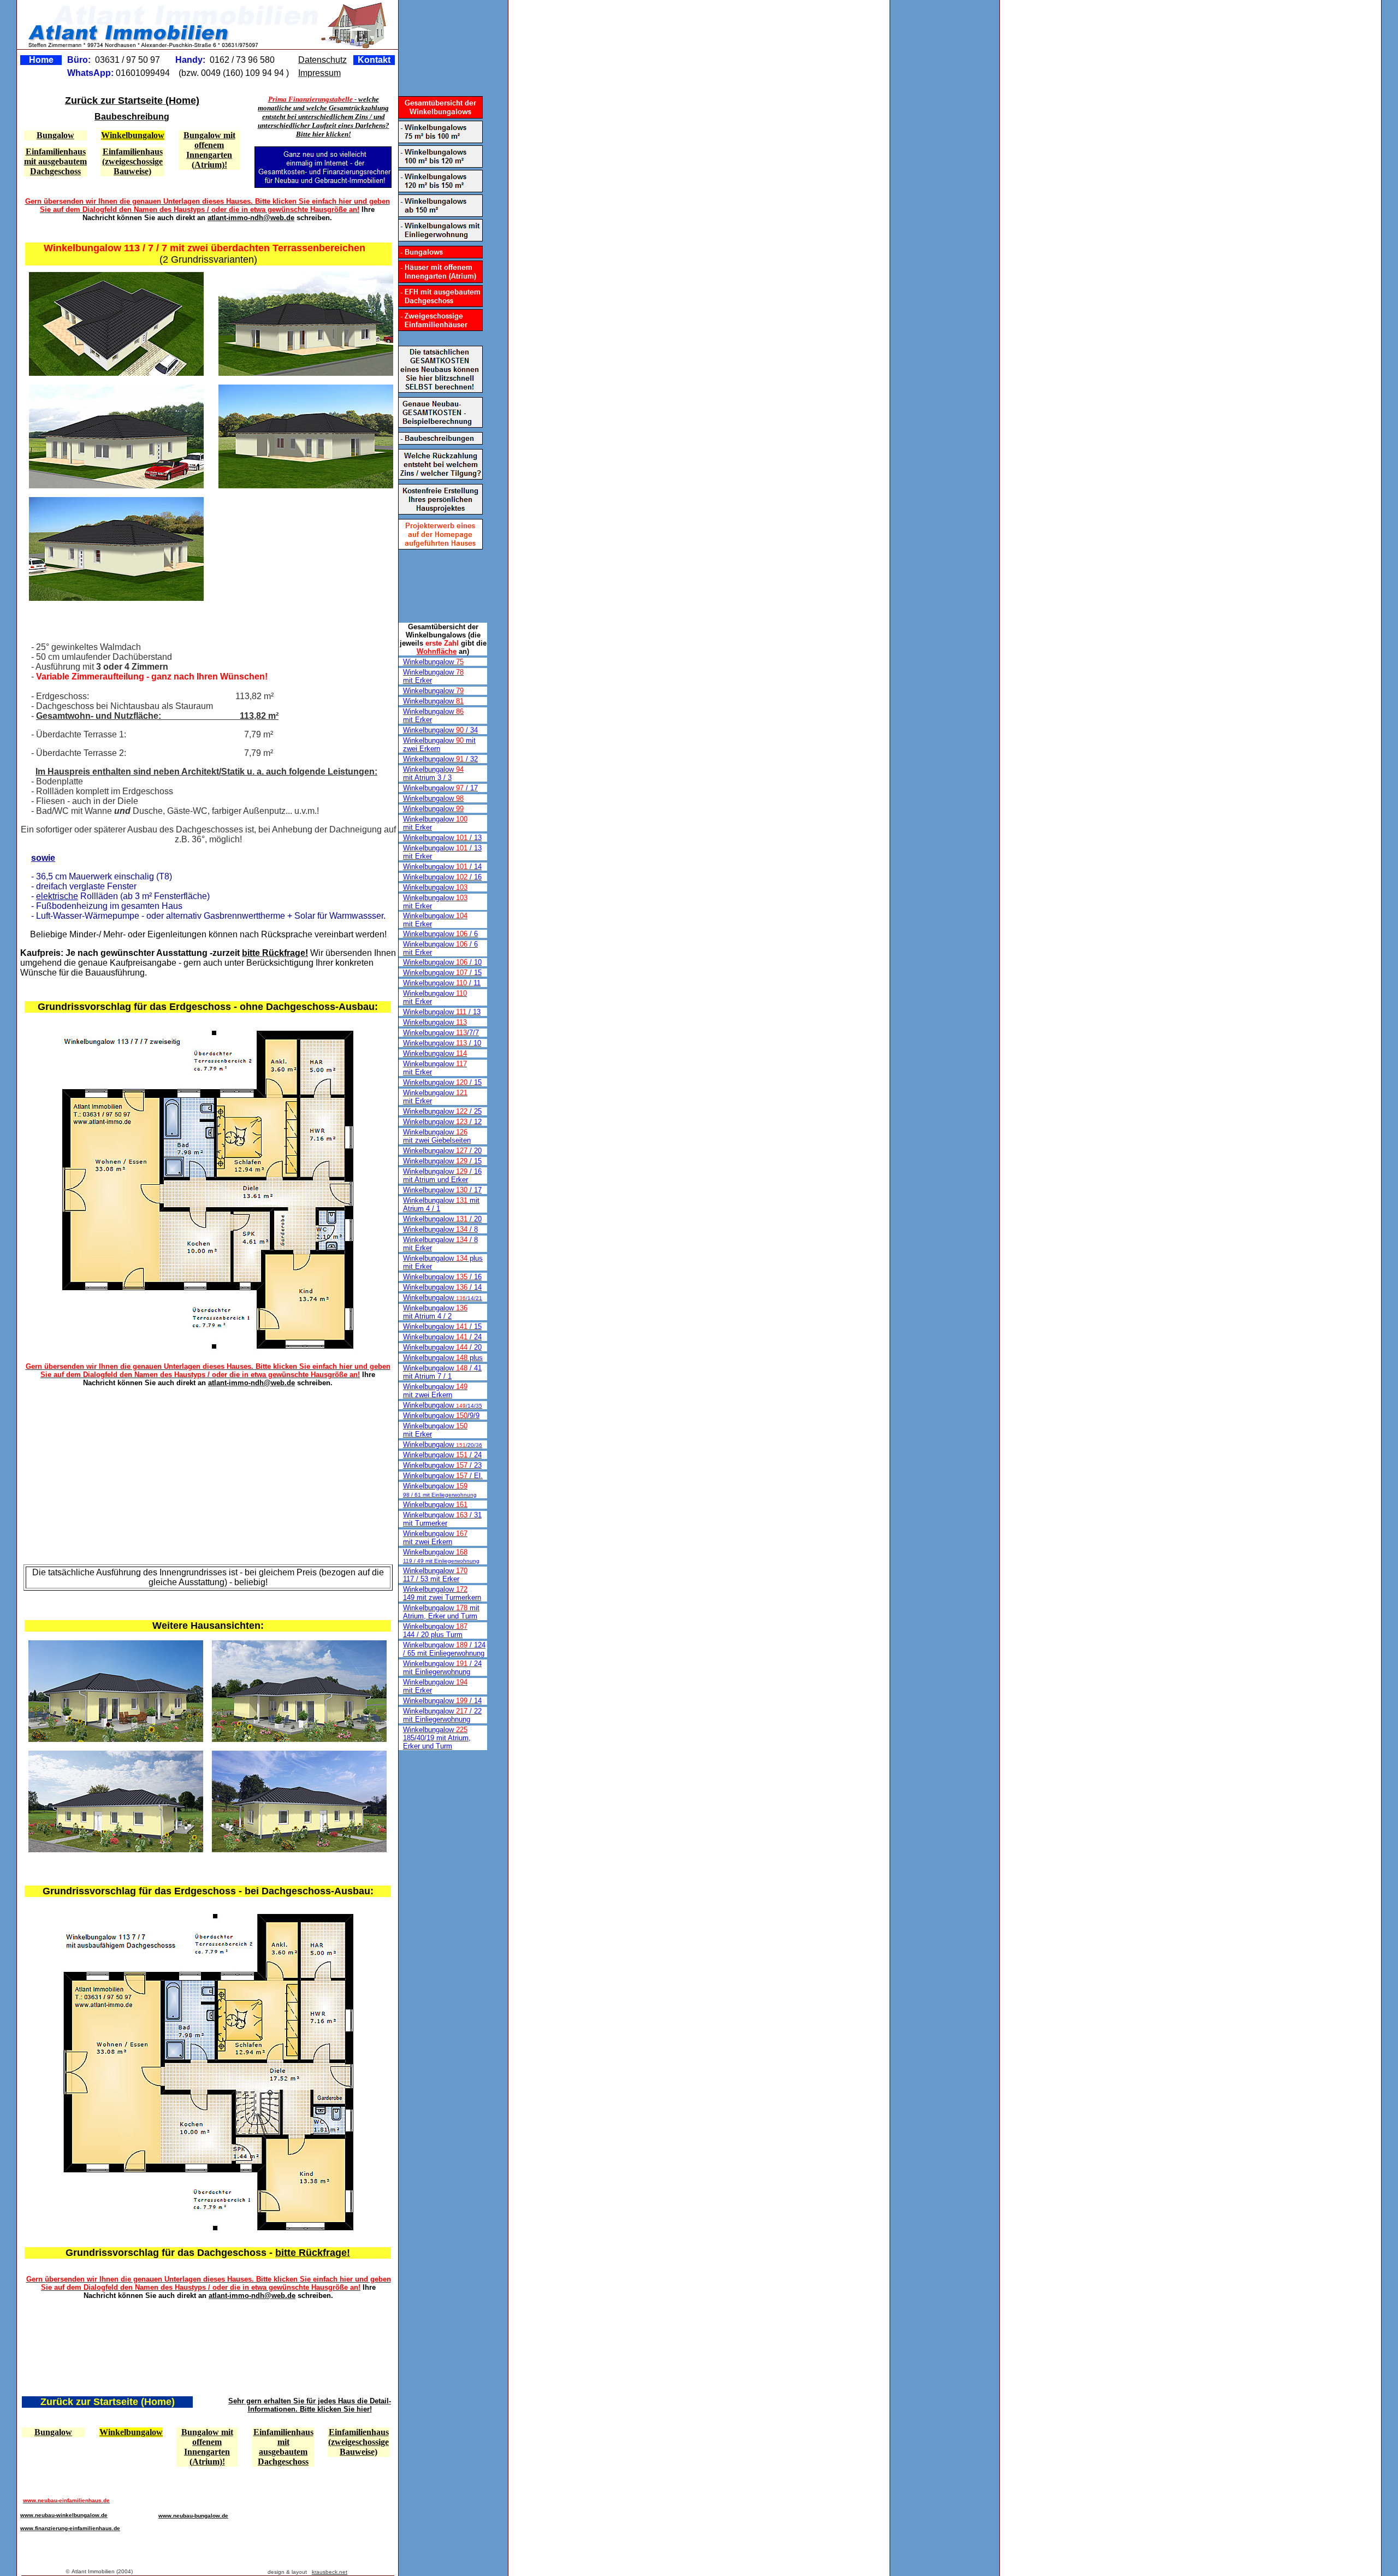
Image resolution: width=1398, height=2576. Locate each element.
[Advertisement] (274, 552)
